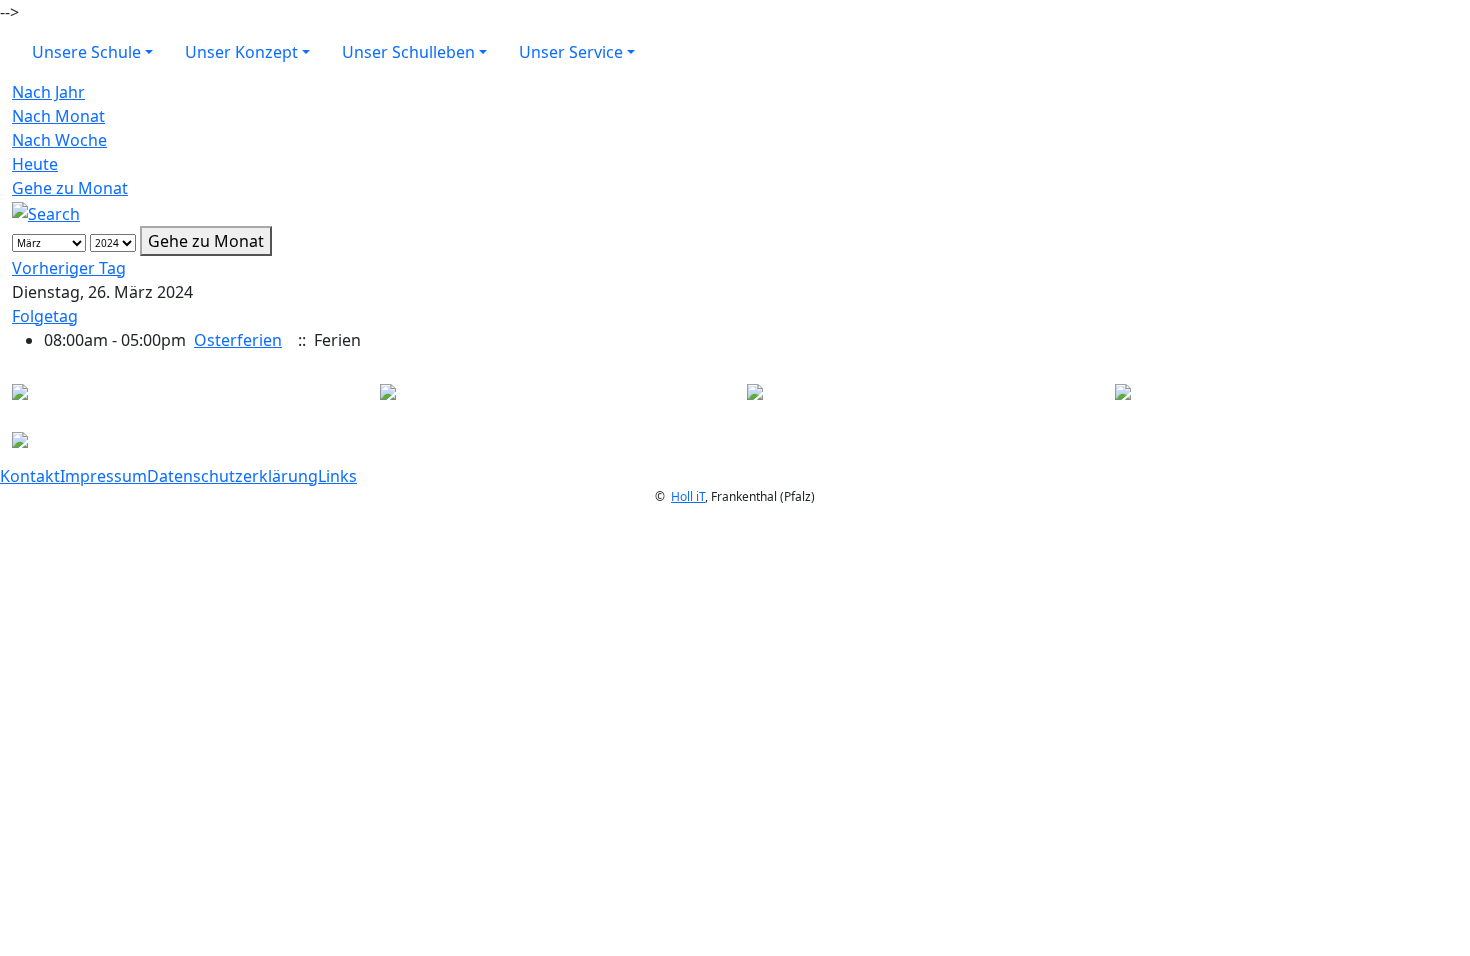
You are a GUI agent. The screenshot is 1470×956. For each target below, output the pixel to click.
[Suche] (46, 212)
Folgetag (45, 316)
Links (337, 476)
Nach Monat (58, 116)
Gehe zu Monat (70, 188)
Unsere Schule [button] (86, 52)
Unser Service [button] (571, 52)
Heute (35, 164)
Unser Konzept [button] (241, 52)
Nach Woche (59, 140)
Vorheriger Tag (69, 268)
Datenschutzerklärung (232, 476)
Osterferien (238, 340)
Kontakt (30, 476)
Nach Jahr (48, 92)
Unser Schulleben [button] (408, 52)
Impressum (103, 476)
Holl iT (688, 496)
